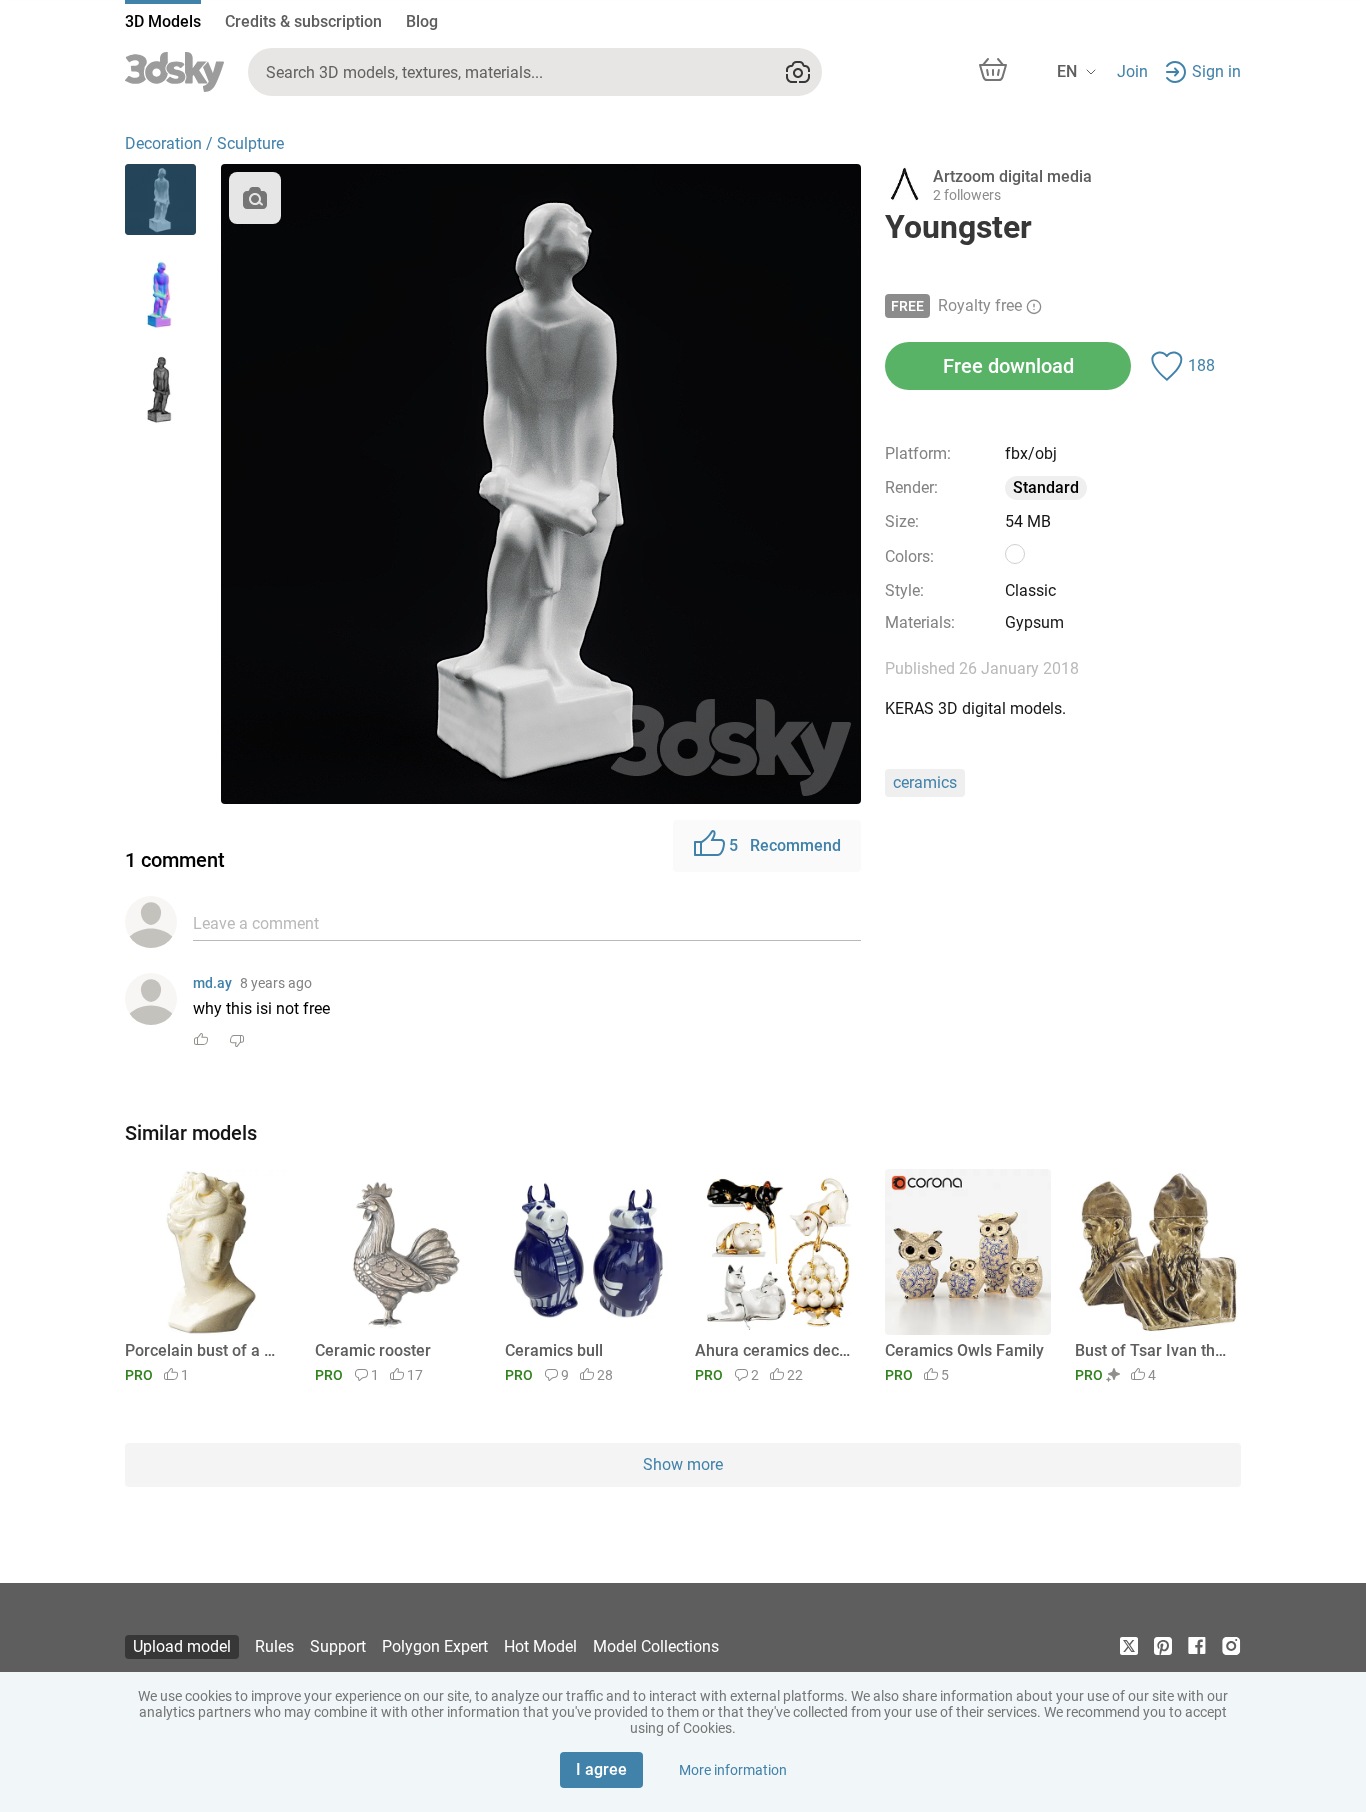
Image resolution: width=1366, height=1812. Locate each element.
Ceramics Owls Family (964, 1350)
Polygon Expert (435, 1646)
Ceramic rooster (373, 1350)
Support (338, 1646)
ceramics (925, 782)
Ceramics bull (554, 1350)
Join (1132, 71)
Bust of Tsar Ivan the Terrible (1154, 1350)
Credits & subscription (303, 21)
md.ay (212, 983)
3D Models (163, 21)
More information (733, 1770)
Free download (1008, 366)
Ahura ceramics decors (774, 1350)
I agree (601, 1769)
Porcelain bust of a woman (204, 1350)
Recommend (785, 845)
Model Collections (656, 1646)
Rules (274, 1646)
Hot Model (540, 1646)
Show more (683, 1464)
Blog (422, 21)
